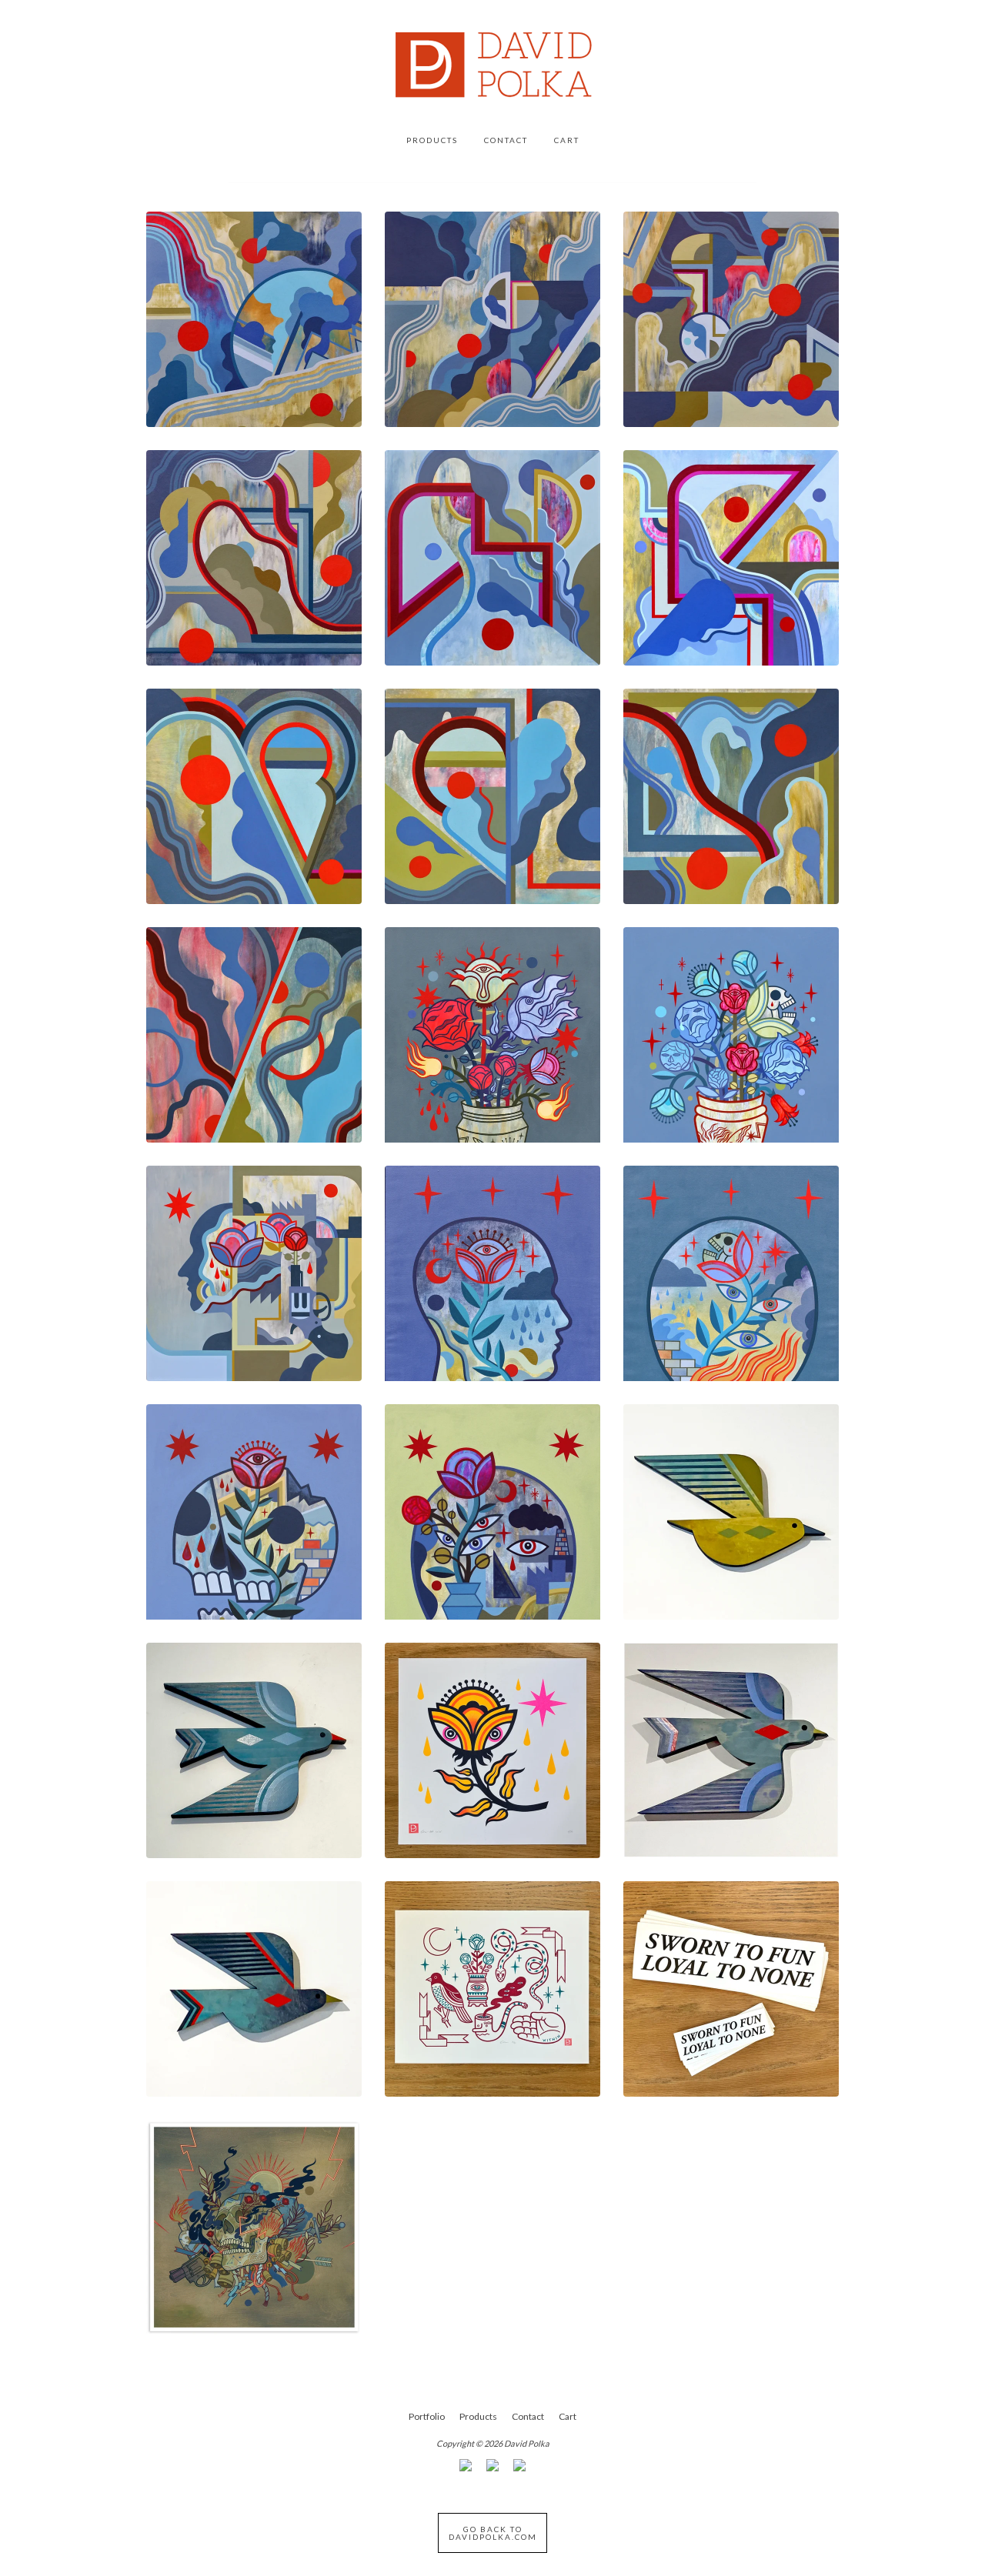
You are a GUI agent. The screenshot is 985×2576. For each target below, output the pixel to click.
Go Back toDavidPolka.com (493, 2533)
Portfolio (427, 2416)
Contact (506, 140)
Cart (567, 140)
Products (432, 140)
